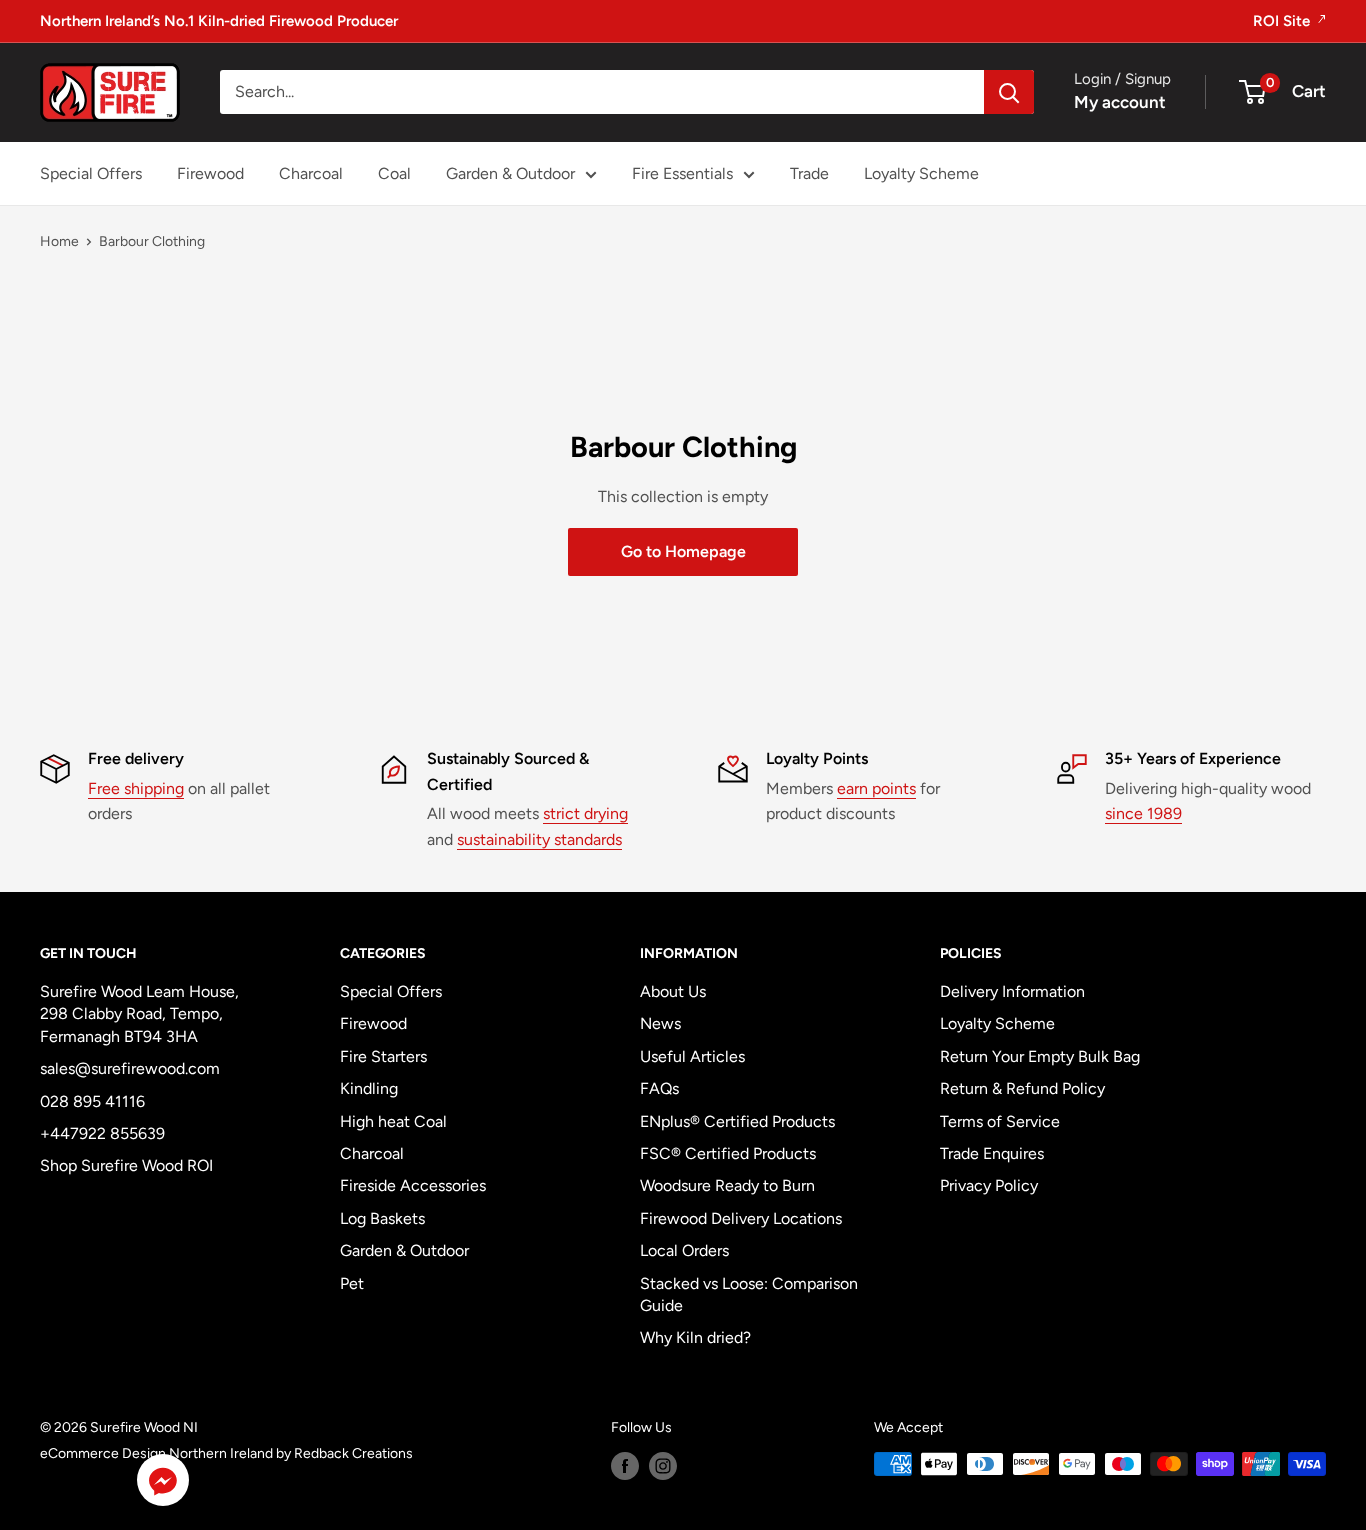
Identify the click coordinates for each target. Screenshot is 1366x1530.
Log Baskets (382, 1218)
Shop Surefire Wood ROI (126, 1165)
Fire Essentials (682, 173)
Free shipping (136, 788)
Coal (394, 173)
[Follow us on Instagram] (663, 1466)
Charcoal (311, 173)
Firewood (210, 173)
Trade (809, 173)
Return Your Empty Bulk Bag (1040, 1056)
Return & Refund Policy (1022, 1088)
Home (59, 241)
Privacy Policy (989, 1185)
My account (1120, 102)
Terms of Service (1000, 1121)
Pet (352, 1283)
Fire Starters (383, 1056)
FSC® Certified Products (728, 1153)
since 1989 (1143, 813)
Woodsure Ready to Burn (727, 1185)
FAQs (659, 1088)
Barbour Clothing (152, 241)
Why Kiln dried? (695, 1337)
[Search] (1009, 92)
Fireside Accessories (413, 1185)
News (660, 1023)
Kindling (369, 1088)
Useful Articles (692, 1056)
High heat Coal (393, 1121)
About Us (673, 991)
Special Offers (91, 173)
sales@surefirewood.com (130, 1068)
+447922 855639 (102, 1133)
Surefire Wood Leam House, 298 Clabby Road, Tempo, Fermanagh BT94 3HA (139, 1014)
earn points (876, 788)
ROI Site (1283, 21)
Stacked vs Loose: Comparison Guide (749, 1294)
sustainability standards (539, 839)
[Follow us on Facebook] (625, 1466)
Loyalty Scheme (921, 173)
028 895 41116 (92, 1101)
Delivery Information (1012, 991)
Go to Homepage (683, 551)
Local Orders (684, 1250)
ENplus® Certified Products (737, 1121)
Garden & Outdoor (510, 173)
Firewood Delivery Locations (741, 1218)
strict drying (585, 813)
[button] (163, 1484)
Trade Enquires (992, 1153)
